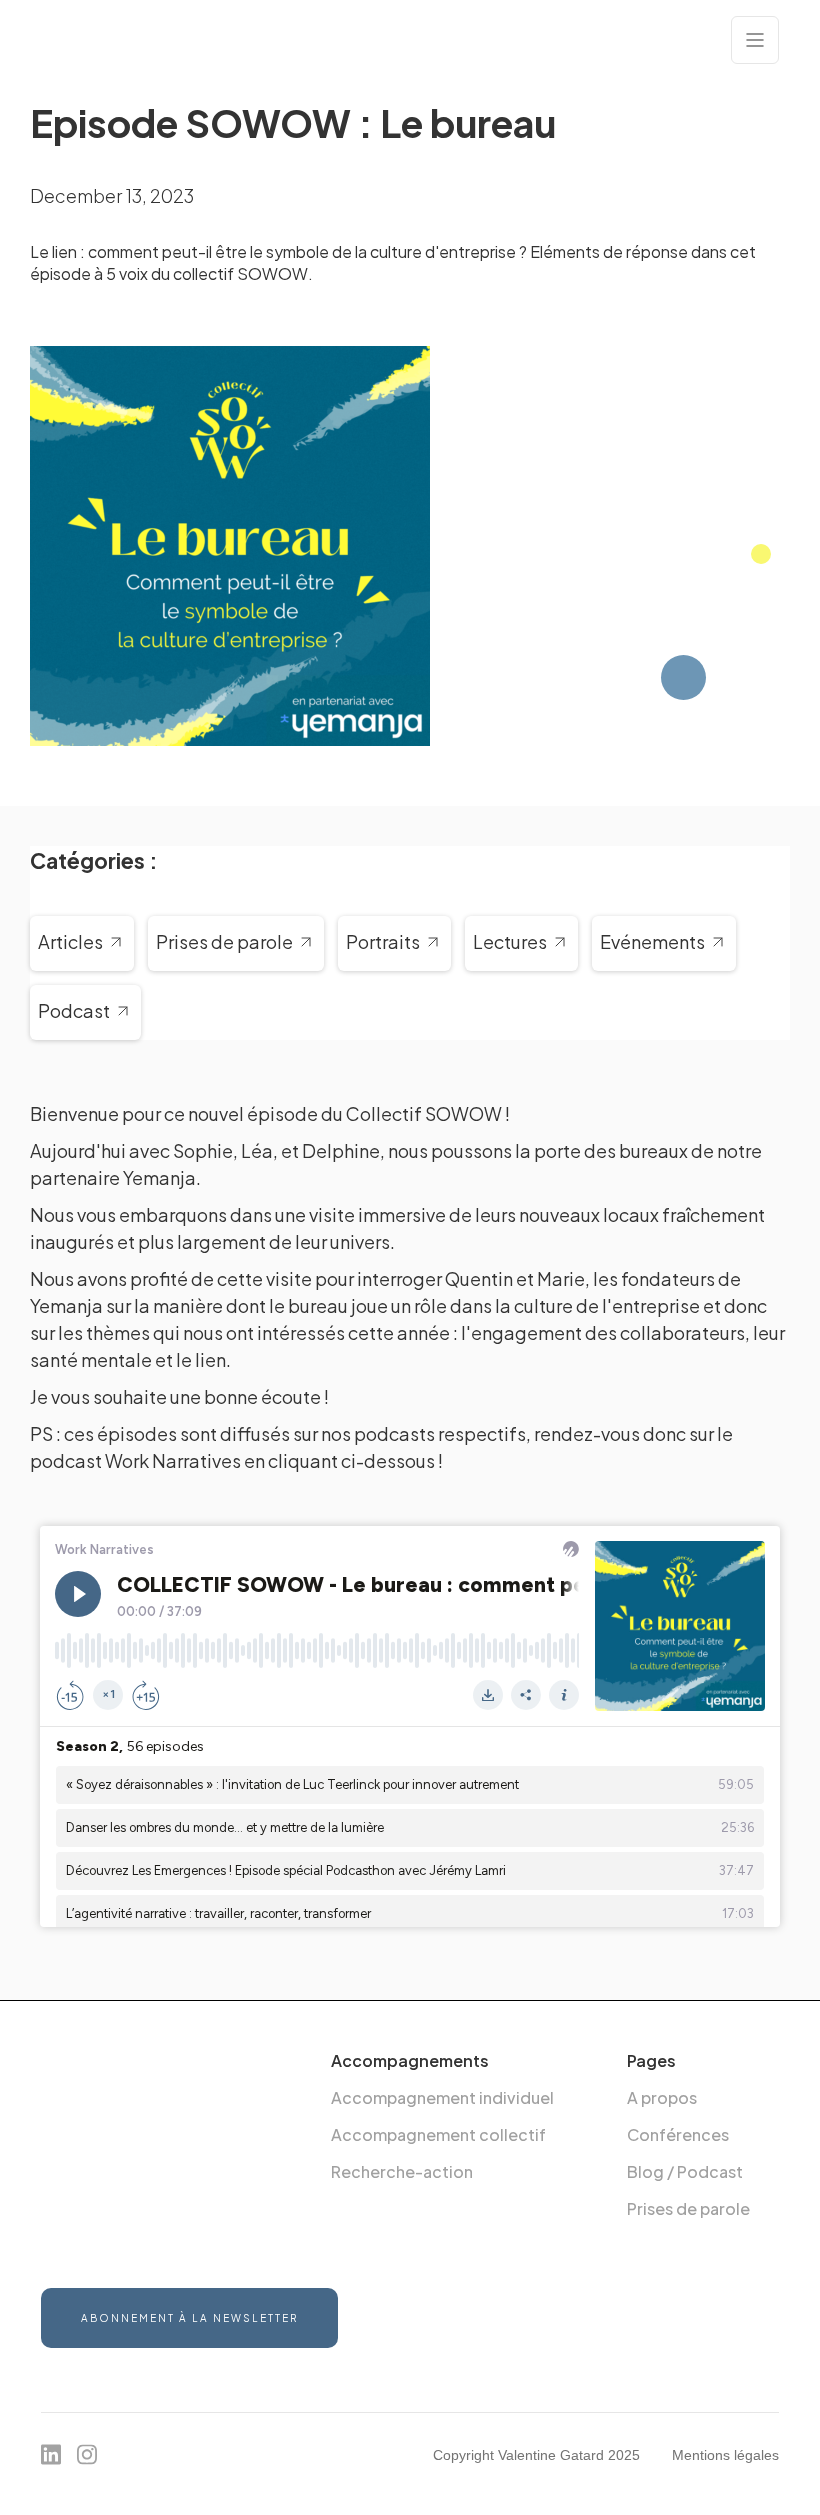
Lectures (510, 942)
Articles (70, 942)
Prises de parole (224, 942)
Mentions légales (725, 2455)
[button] (755, 40)
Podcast (74, 1011)
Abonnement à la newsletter (189, 2318)
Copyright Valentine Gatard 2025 (536, 2455)
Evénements (652, 942)
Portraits (383, 942)
